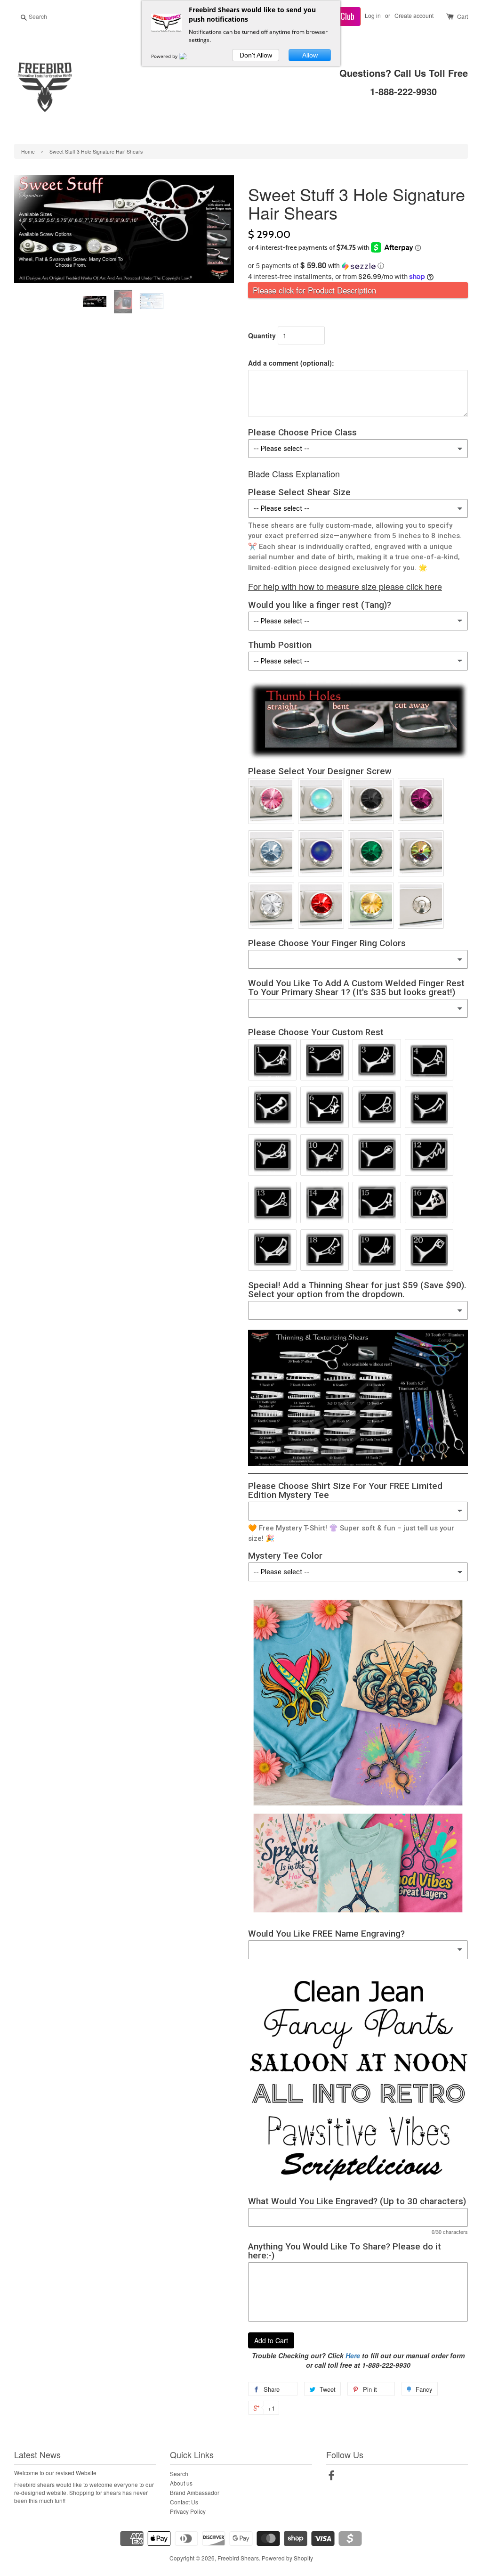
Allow (310, 55)
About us (181, 2483)
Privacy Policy (188, 2511)
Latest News (37, 2454)
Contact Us (184, 2502)
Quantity (262, 335)
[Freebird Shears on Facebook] (331, 2477)
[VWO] (188, 56)
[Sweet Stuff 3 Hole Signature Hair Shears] (96, 302)
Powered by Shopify (287, 2558)
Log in (373, 15)
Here (353, 2355)
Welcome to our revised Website (55, 2473)
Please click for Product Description (314, 290)
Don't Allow (256, 55)
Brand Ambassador (195, 2492)
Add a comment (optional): (291, 363)
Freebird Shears (238, 2558)
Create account (414, 15)
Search (179, 2474)
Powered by (165, 56)
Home (28, 151)
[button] (358, 266)
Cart (462, 16)
